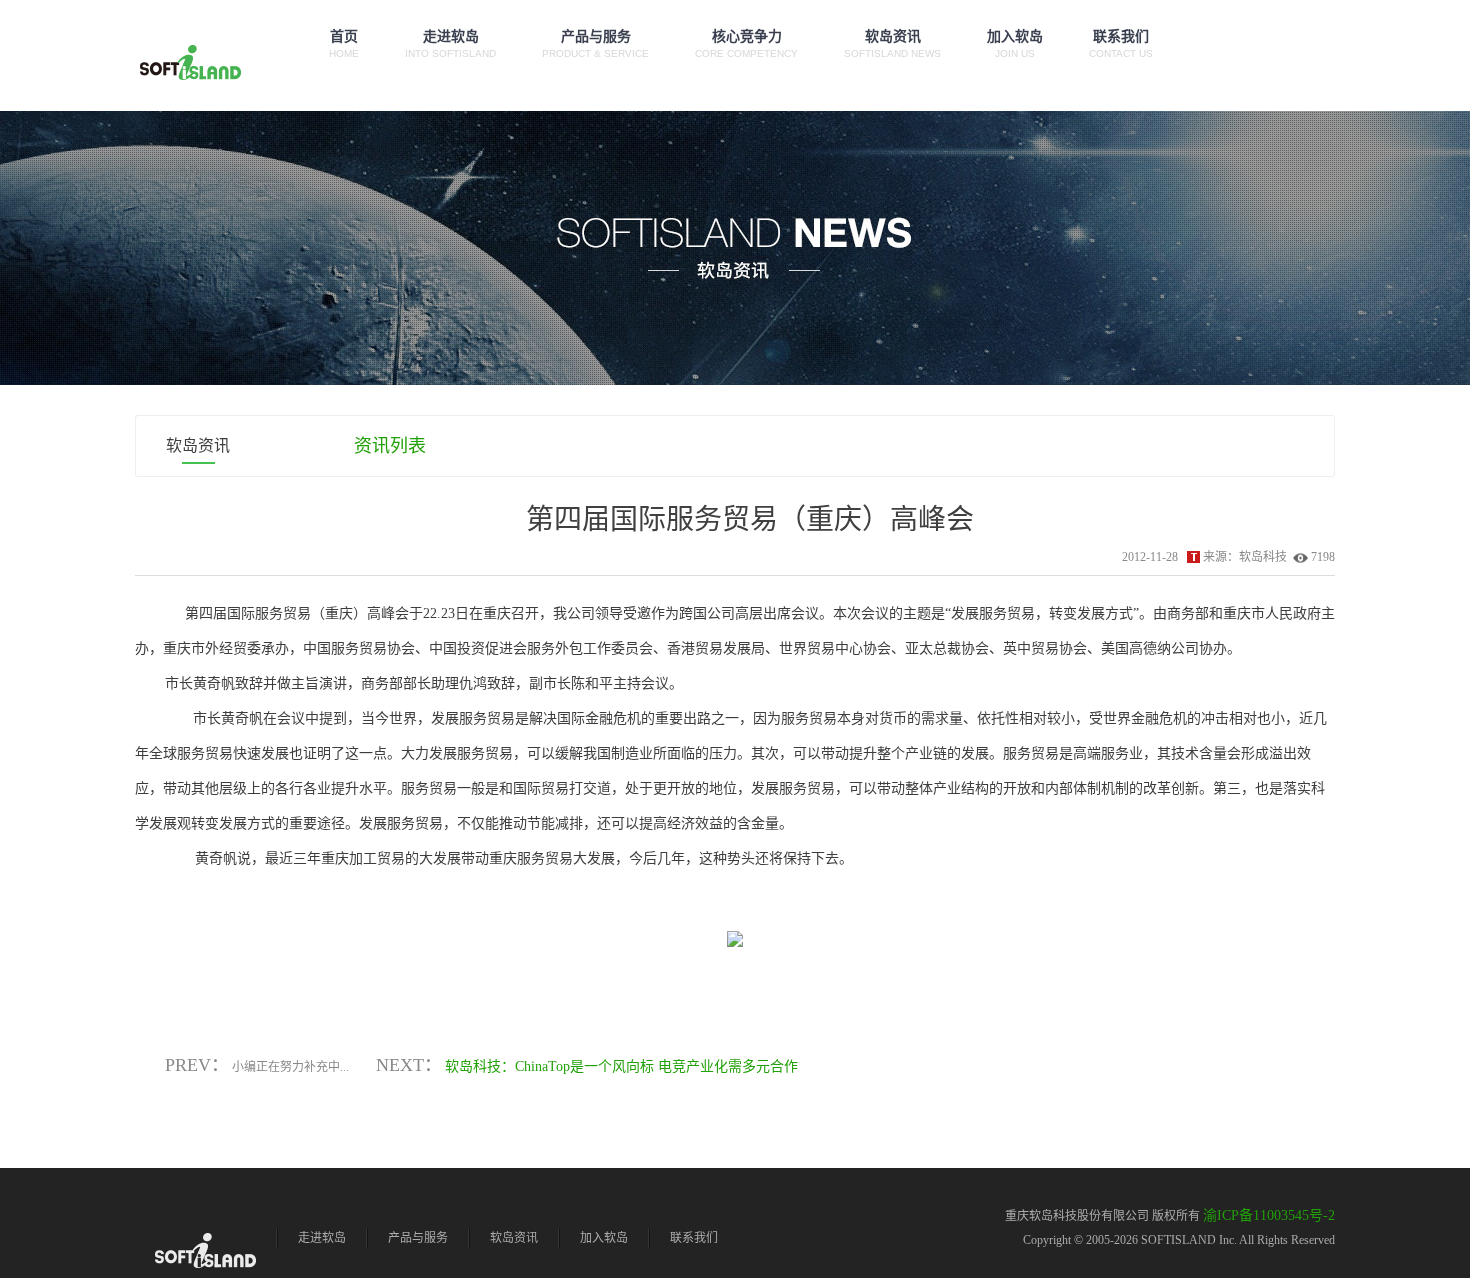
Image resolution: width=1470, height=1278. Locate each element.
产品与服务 (595, 44)
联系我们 (1121, 44)
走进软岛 (450, 44)
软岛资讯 (892, 44)
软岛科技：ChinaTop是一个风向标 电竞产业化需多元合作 (621, 1066)
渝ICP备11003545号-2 (1269, 1215)
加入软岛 (1015, 44)
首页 (344, 44)
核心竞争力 (746, 44)
